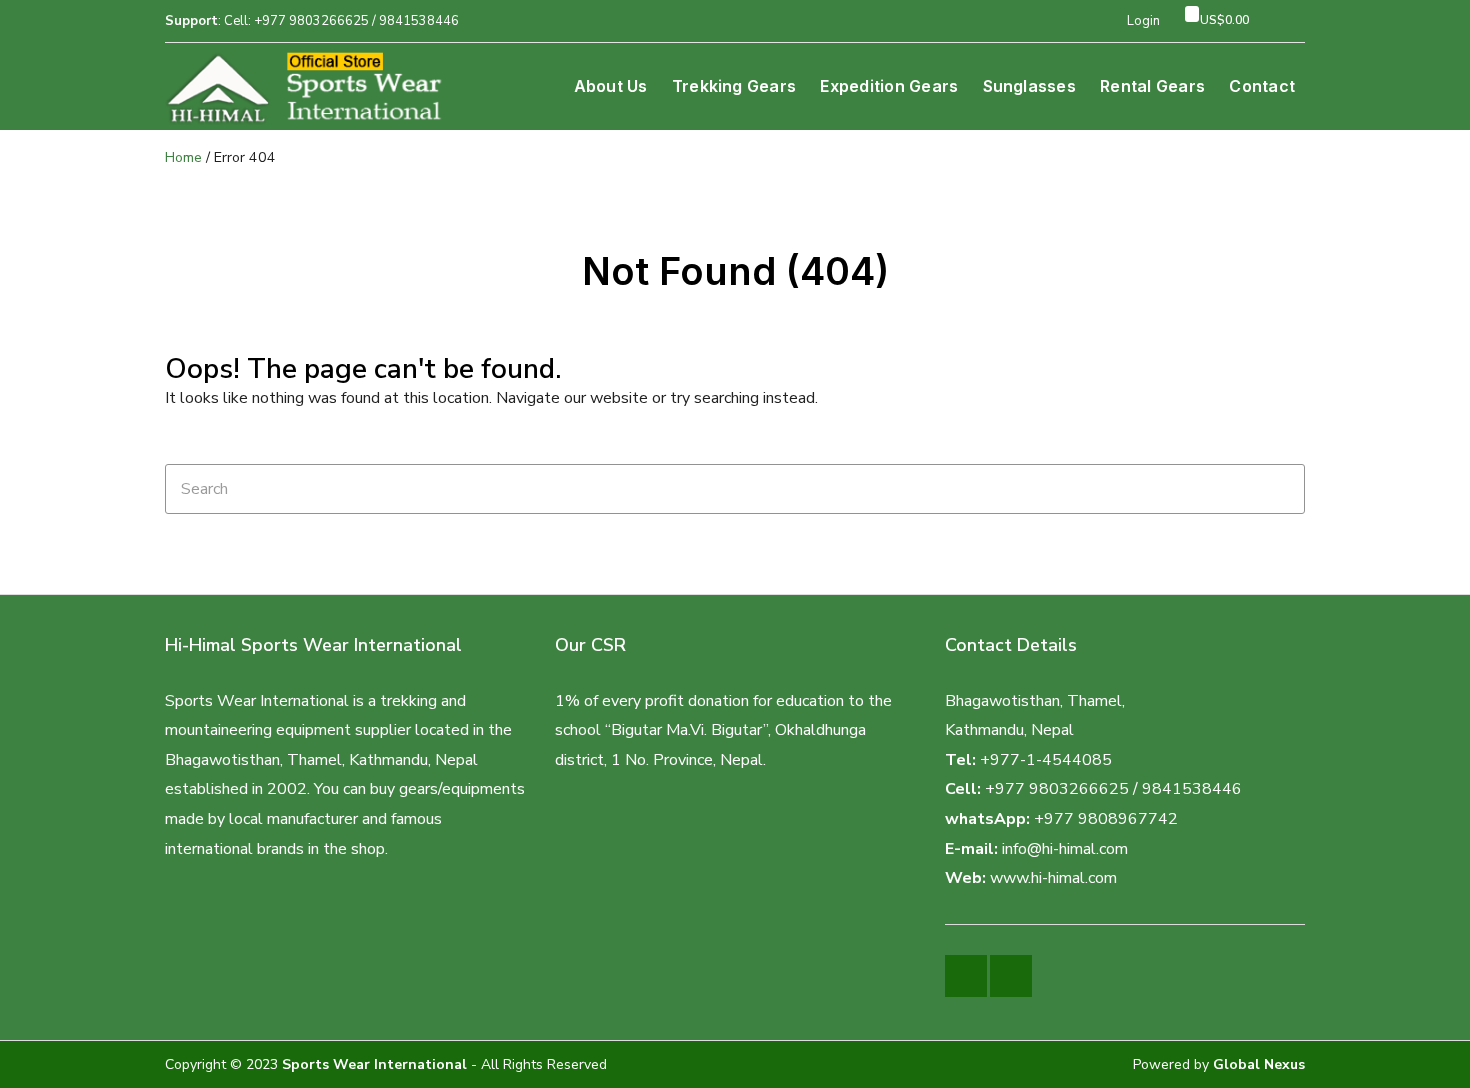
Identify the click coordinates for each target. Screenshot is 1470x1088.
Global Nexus (1259, 1064)
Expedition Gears (889, 86)
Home (183, 157)
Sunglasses (1029, 86)
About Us (611, 86)
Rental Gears (1152, 86)
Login (1143, 21)
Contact (1262, 86)
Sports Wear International (374, 1064)
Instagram (1011, 976)
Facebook (966, 976)
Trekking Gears (734, 86)
